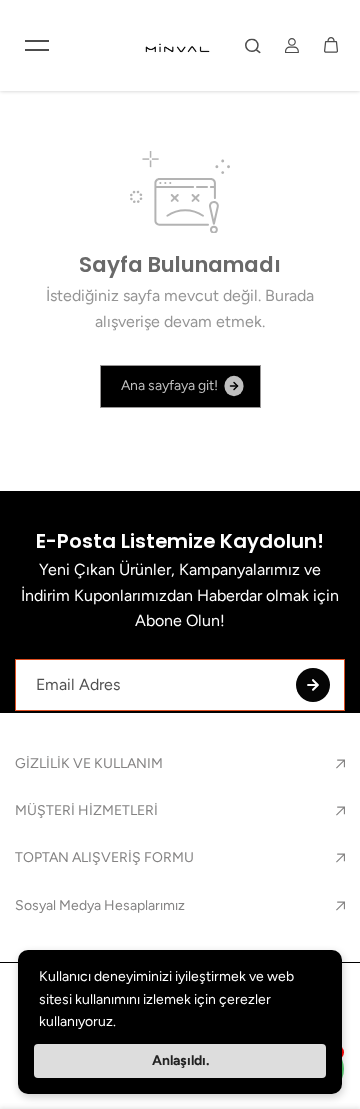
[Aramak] (253, 45)
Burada (289, 295)
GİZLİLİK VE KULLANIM (89, 763)
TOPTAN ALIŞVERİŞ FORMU (104, 857)
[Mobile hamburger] (37, 45)
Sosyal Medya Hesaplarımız (100, 905)
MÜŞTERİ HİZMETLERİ (86, 810)
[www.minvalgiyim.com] (179, 45)
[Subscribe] (313, 685)
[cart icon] (331, 45)
